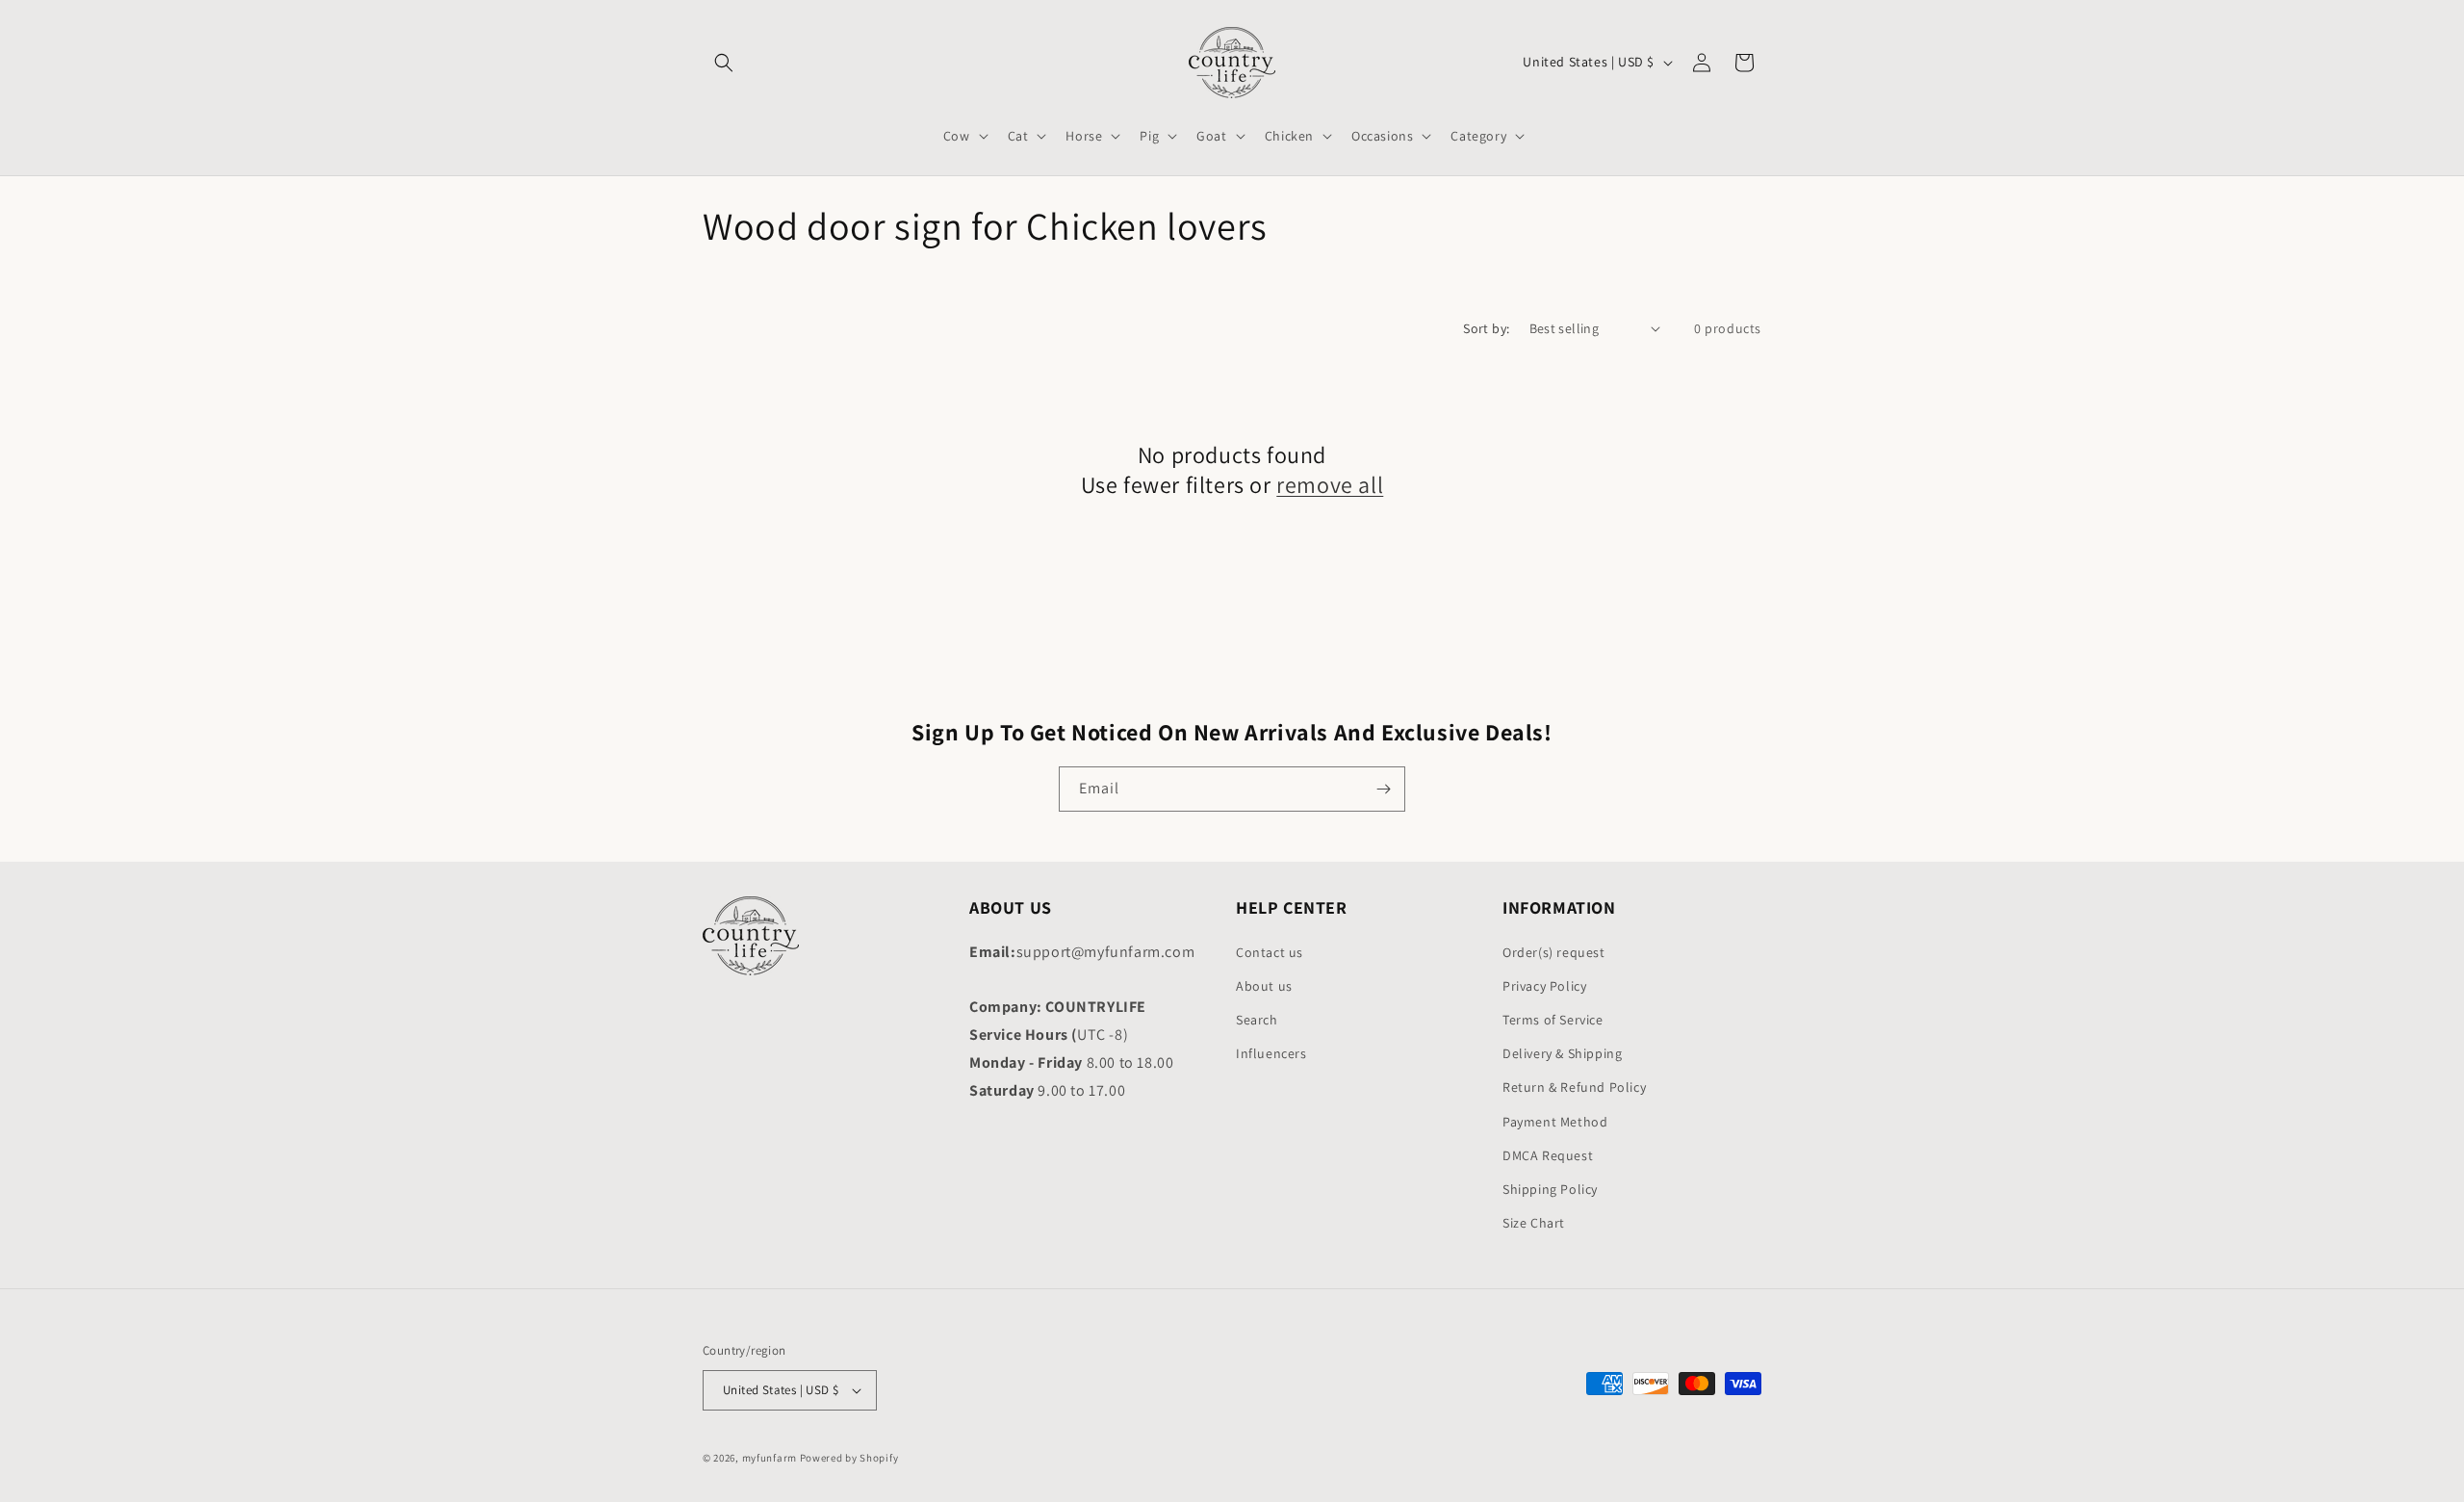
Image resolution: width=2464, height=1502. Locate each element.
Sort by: (1486, 328)
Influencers (1271, 1053)
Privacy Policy (1544, 986)
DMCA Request (1548, 1155)
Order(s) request (1554, 952)
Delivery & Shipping (1562, 1053)
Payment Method (1555, 1122)
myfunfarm (770, 1458)
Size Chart (1534, 1223)
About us (1264, 986)
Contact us (1270, 952)
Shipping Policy (1550, 1189)
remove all (1330, 485)
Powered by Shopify (849, 1458)
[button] (724, 63)
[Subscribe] (1383, 789)
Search (1257, 1020)
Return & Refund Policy (1574, 1087)
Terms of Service (1553, 1020)
